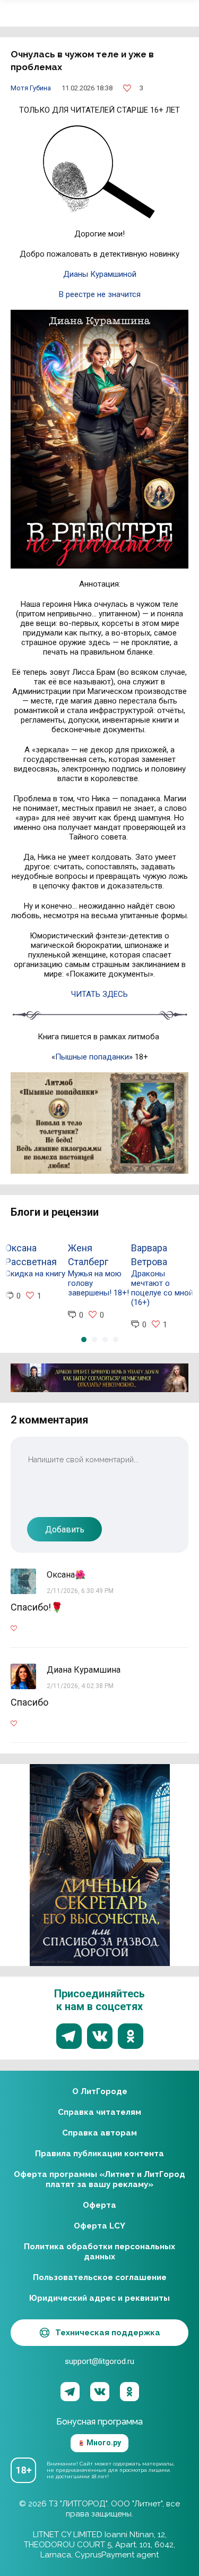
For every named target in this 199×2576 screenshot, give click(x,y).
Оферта (99, 2205)
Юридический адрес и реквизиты (99, 2298)
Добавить (65, 1529)
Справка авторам (99, 2133)
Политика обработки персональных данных (99, 2252)
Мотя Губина (31, 88)
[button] (84, 1340)
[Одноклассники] (129, 2392)
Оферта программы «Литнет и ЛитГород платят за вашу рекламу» (99, 2179)
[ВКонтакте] (100, 2392)
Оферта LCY (99, 2226)
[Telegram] (70, 2392)
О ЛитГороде (100, 2091)
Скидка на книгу (35, 1274)
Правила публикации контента (99, 2154)
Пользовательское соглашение (100, 2277)
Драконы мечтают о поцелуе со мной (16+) (162, 1288)
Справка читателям (99, 2112)
